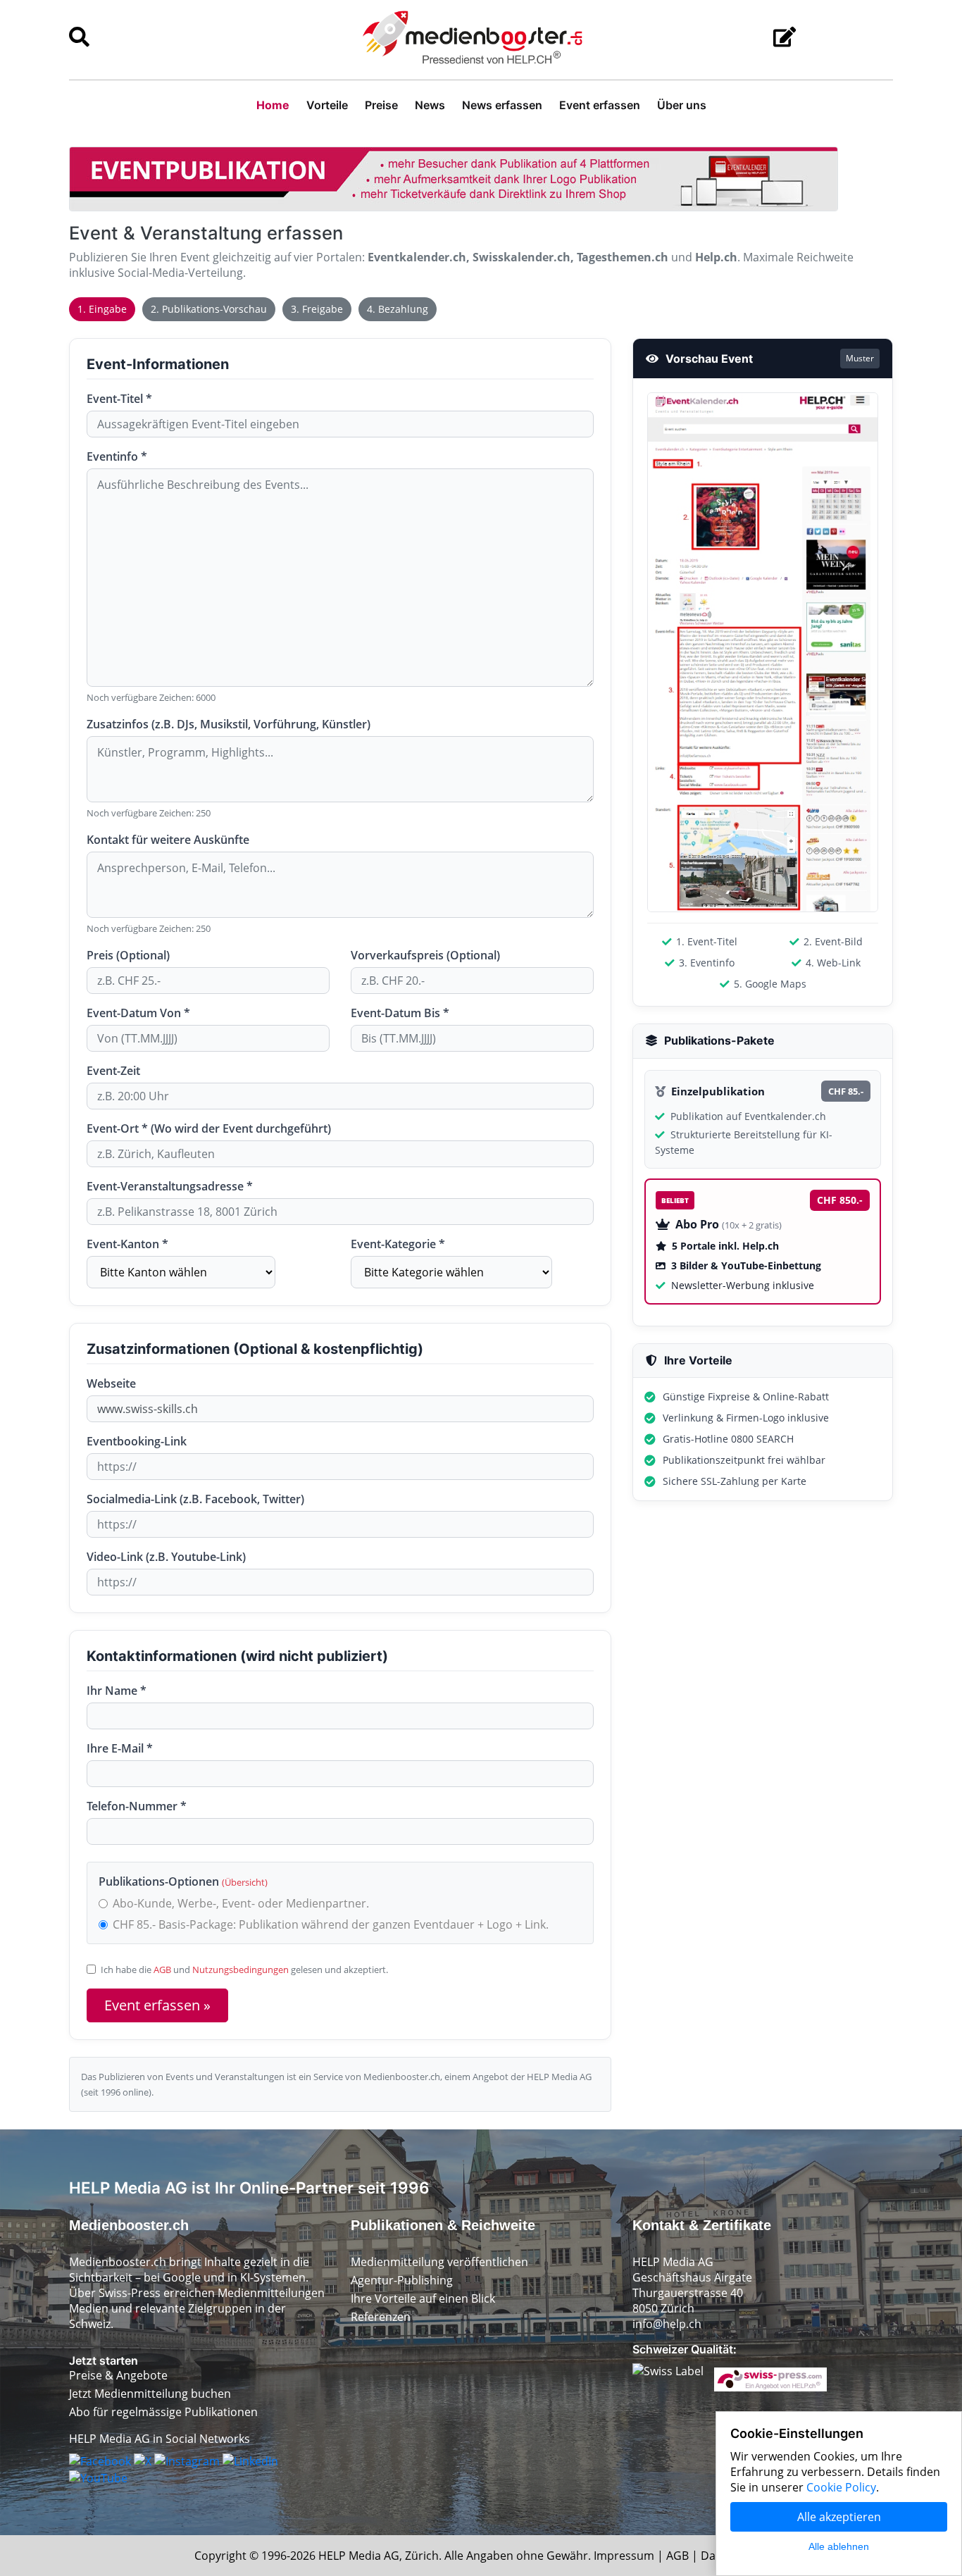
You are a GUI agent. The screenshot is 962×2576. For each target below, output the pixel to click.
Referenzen (381, 2317)
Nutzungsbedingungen (241, 1970)
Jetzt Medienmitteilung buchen (150, 2394)
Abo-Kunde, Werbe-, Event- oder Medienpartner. (241, 1903)
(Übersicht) (245, 1882)
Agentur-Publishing (402, 2280)
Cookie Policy (841, 2487)
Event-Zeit (113, 1071)
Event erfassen (600, 105)
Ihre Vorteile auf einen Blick (423, 2298)
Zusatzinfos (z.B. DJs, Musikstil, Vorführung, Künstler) (229, 724)
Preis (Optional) (128, 955)
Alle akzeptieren (839, 2517)
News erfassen (502, 105)
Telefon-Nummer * (137, 1806)
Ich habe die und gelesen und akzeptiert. (244, 1970)
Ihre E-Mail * (120, 1748)
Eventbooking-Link (137, 1441)
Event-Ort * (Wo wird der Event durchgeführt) (209, 1128)
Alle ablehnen (839, 2546)
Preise (381, 105)
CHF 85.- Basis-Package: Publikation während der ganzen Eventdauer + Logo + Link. (331, 1924)
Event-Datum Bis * (400, 1013)
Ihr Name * (117, 1691)
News (430, 105)
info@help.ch (667, 2324)
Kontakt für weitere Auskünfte (168, 840)
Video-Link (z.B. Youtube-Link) (166, 1557)
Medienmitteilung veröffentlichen (439, 2262)
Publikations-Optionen (183, 1881)
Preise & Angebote (118, 2375)
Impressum (624, 2556)
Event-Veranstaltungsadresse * (170, 1186)
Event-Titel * (119, 399)
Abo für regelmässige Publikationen (163, 2412)
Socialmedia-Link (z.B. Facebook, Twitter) (195, 1499)
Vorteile (327, 105)
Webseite (111, 1383)
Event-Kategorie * (398, 1244)
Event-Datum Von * (138, 1013)
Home (273, 105)
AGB (162, 1970)
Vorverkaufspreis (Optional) (425, 955)
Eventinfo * (117, 456)
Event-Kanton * (127, 1244)
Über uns (682, 105)
